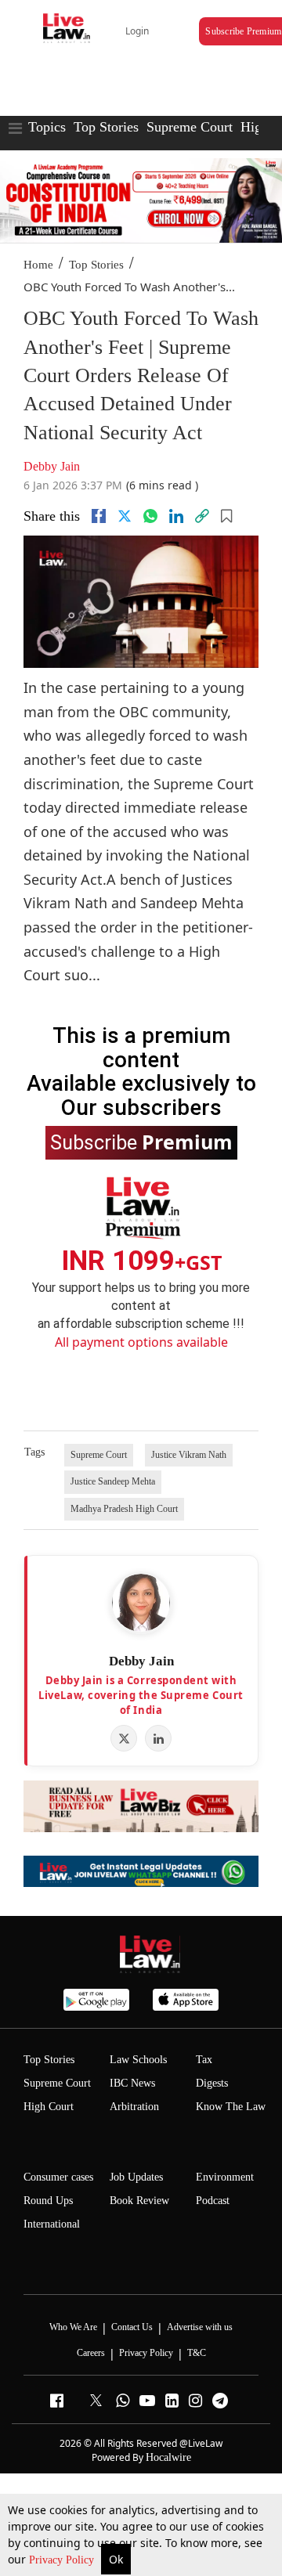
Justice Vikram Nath (189, 1455)
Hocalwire (168, 2457)
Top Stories (106, 127)
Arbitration (134, 2107)
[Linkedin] (176, 516)
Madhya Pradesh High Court (124, 1509)
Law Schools (138, 2060)
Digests (212, 2083)
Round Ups (48, 2201)
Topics (47, 127)
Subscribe (141, 1142)
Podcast (213, 2201)
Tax (204, 2060)
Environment (225, 2177)
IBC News (132, 2083)
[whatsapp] (150, 516)
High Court (49, 2107)
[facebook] (99, 516)
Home (38, 265)
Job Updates (136, 2177)
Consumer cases (58, 2177)
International (52, 2224)
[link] (202, 516)
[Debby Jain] (141, 1603)
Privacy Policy (63, 2560)
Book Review (139, 2201)
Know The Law (231, 2107)
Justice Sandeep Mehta (113, 1481)
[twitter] (125, 516)
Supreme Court (190, 127)
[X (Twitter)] (124, 1738)
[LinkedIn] (158, 1738)
